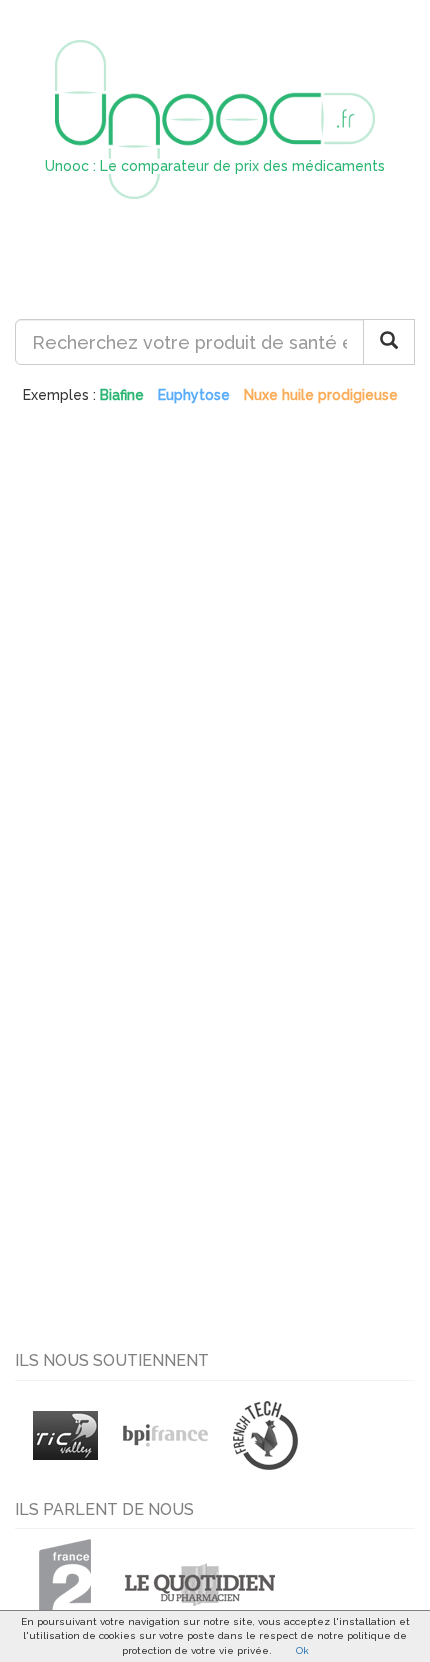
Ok (302, 1650)
